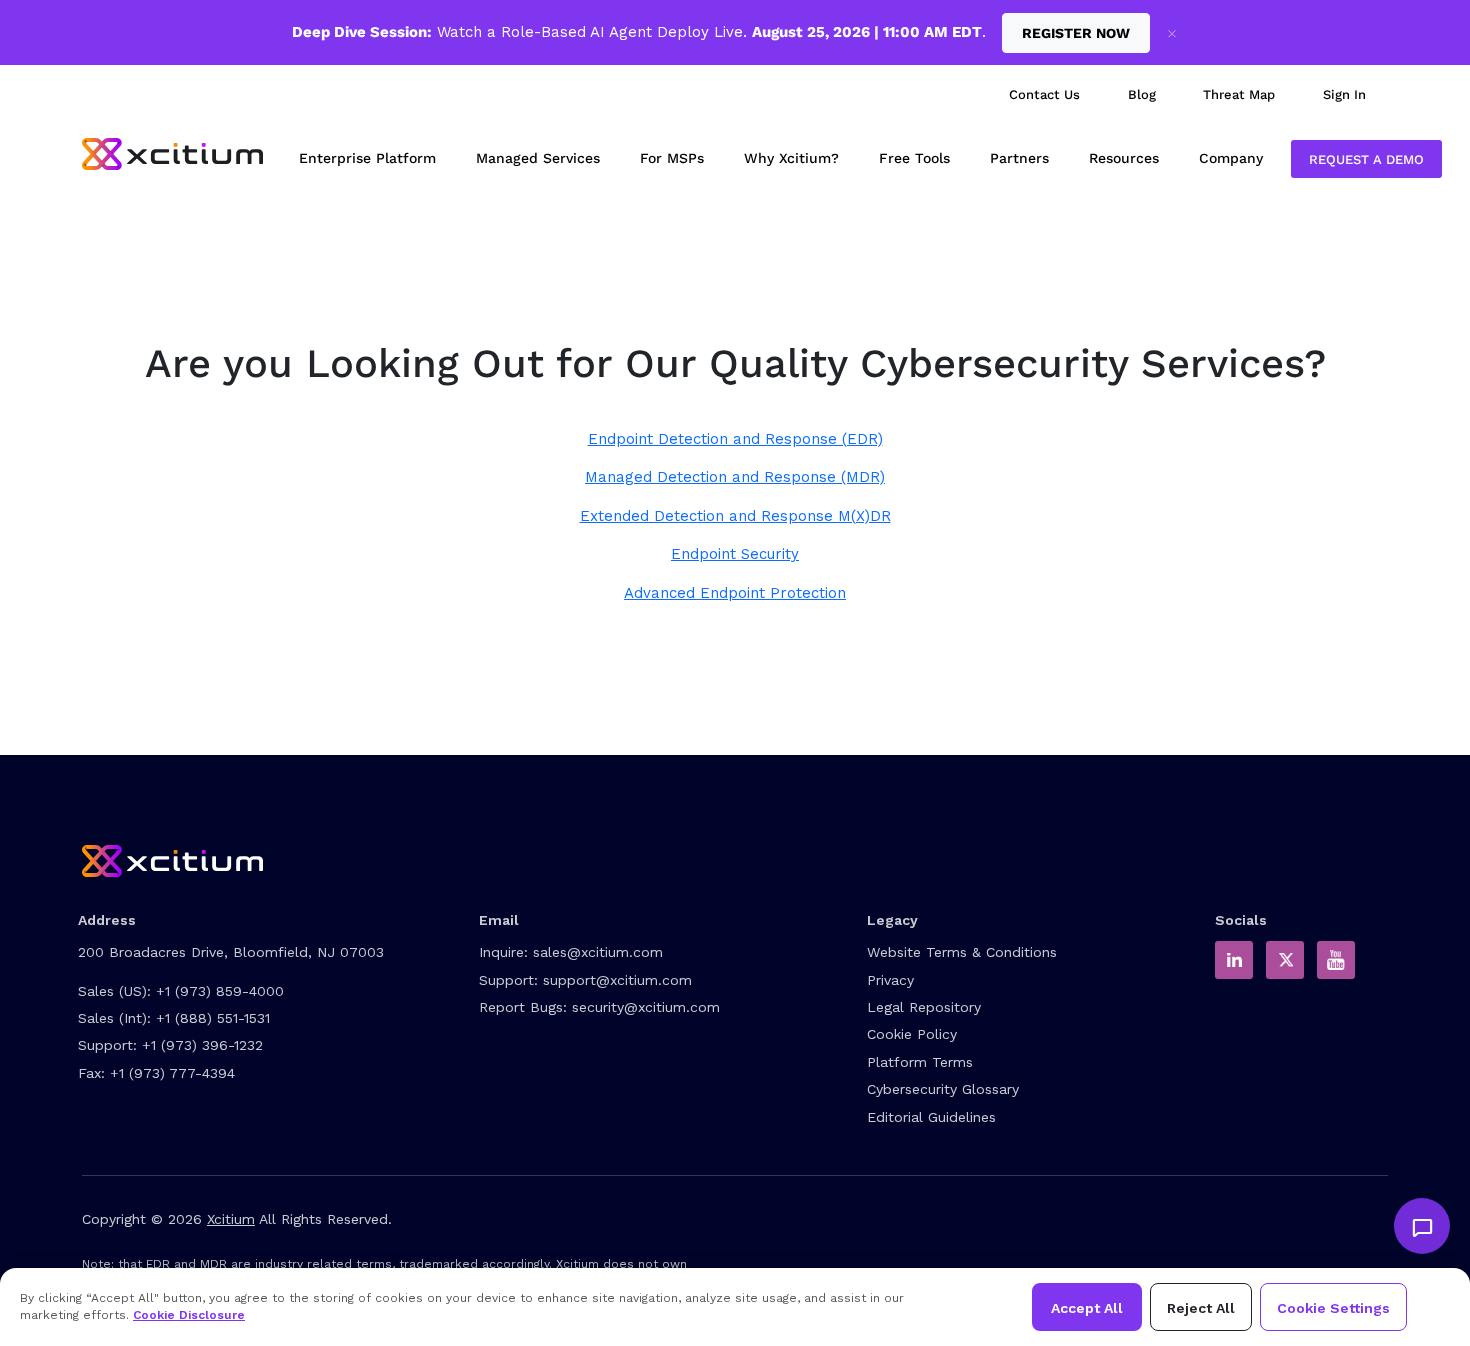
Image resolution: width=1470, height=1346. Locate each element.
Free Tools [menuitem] (914, 158)
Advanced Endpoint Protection (735, 593)
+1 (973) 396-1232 (202, 1045)
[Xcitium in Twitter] (1285, 960)
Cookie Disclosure (189, 1315)
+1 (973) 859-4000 (220, 991)
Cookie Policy (912, 1034)
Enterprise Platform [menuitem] (367, 158)
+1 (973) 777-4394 (172, 1073)
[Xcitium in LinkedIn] (1234, 960)
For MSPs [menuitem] (672, 158)
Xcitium (231, 1219)
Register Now (1076, 33)
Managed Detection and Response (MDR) (735, 477)
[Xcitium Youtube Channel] (1336, 960)
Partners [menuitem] (1019, 158)
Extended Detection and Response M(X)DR (735, 516)
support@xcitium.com (617, 980)
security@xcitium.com (646, 1007)
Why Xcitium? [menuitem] (791, 158)
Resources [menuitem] (1124, 158)
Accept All (1087, 1308)
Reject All (1201, 1308)
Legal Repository (924, 1007)
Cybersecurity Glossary (943, 1089)
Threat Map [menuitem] (1239, 94)
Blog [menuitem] (1142, 94)
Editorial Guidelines (931, 1117)
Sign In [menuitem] (1344, 94)
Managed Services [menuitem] (538, 158)
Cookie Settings (1333, 1308)
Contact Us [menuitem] (1044, 94)
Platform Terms (920, 1062)
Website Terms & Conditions (962, 952)
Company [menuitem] (1231, 158)
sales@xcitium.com (598, 952)
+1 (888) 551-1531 (213, 1018)
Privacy (890, 980)
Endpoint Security (735, 554)
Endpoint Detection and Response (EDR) (735, 439)
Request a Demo (1366, 159)
